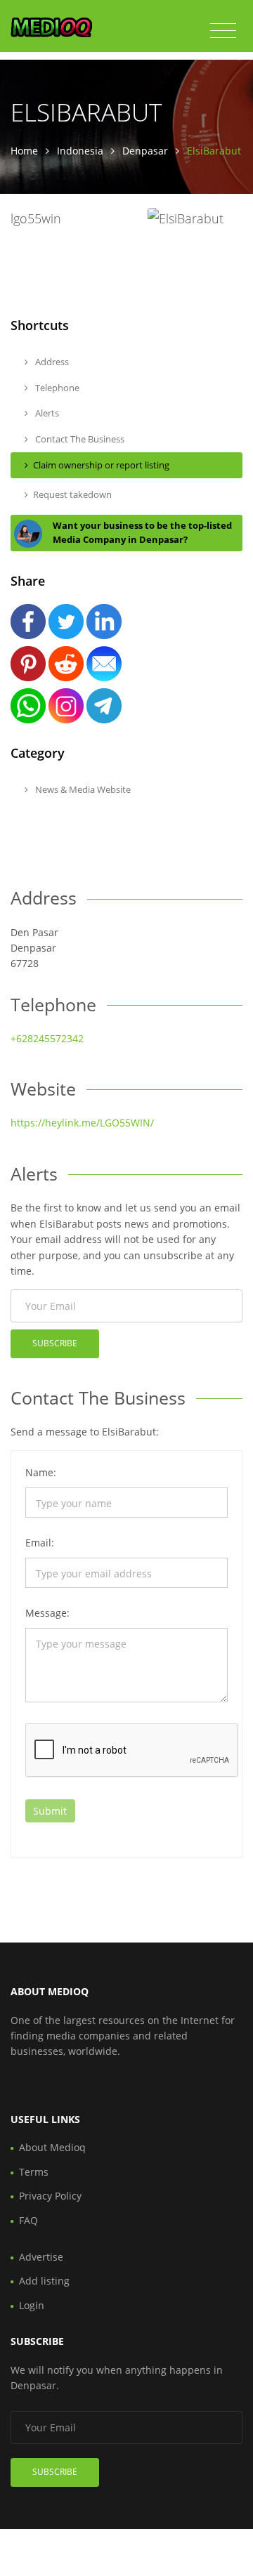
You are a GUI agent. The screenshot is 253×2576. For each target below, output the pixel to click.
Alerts (46, 413)
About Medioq (52, 2147)
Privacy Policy (50, 2196)
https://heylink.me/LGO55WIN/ (82, 1123)
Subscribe (55, 1343)
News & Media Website (82, 789)
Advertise (41, 2257)
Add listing (44, 2281)
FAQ (28, 2220)
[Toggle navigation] (223, 31)
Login (32, 2305)
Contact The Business (79, 439)
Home (24, 151)
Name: (41, 1472)
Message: (47, 1613)
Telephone (56, 388)
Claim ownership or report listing (101, 465)
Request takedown (72, 494)
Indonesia (80, 151)
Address (51, 362)
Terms (34, 2172)
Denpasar (145, 151)
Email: (40, 1543)
